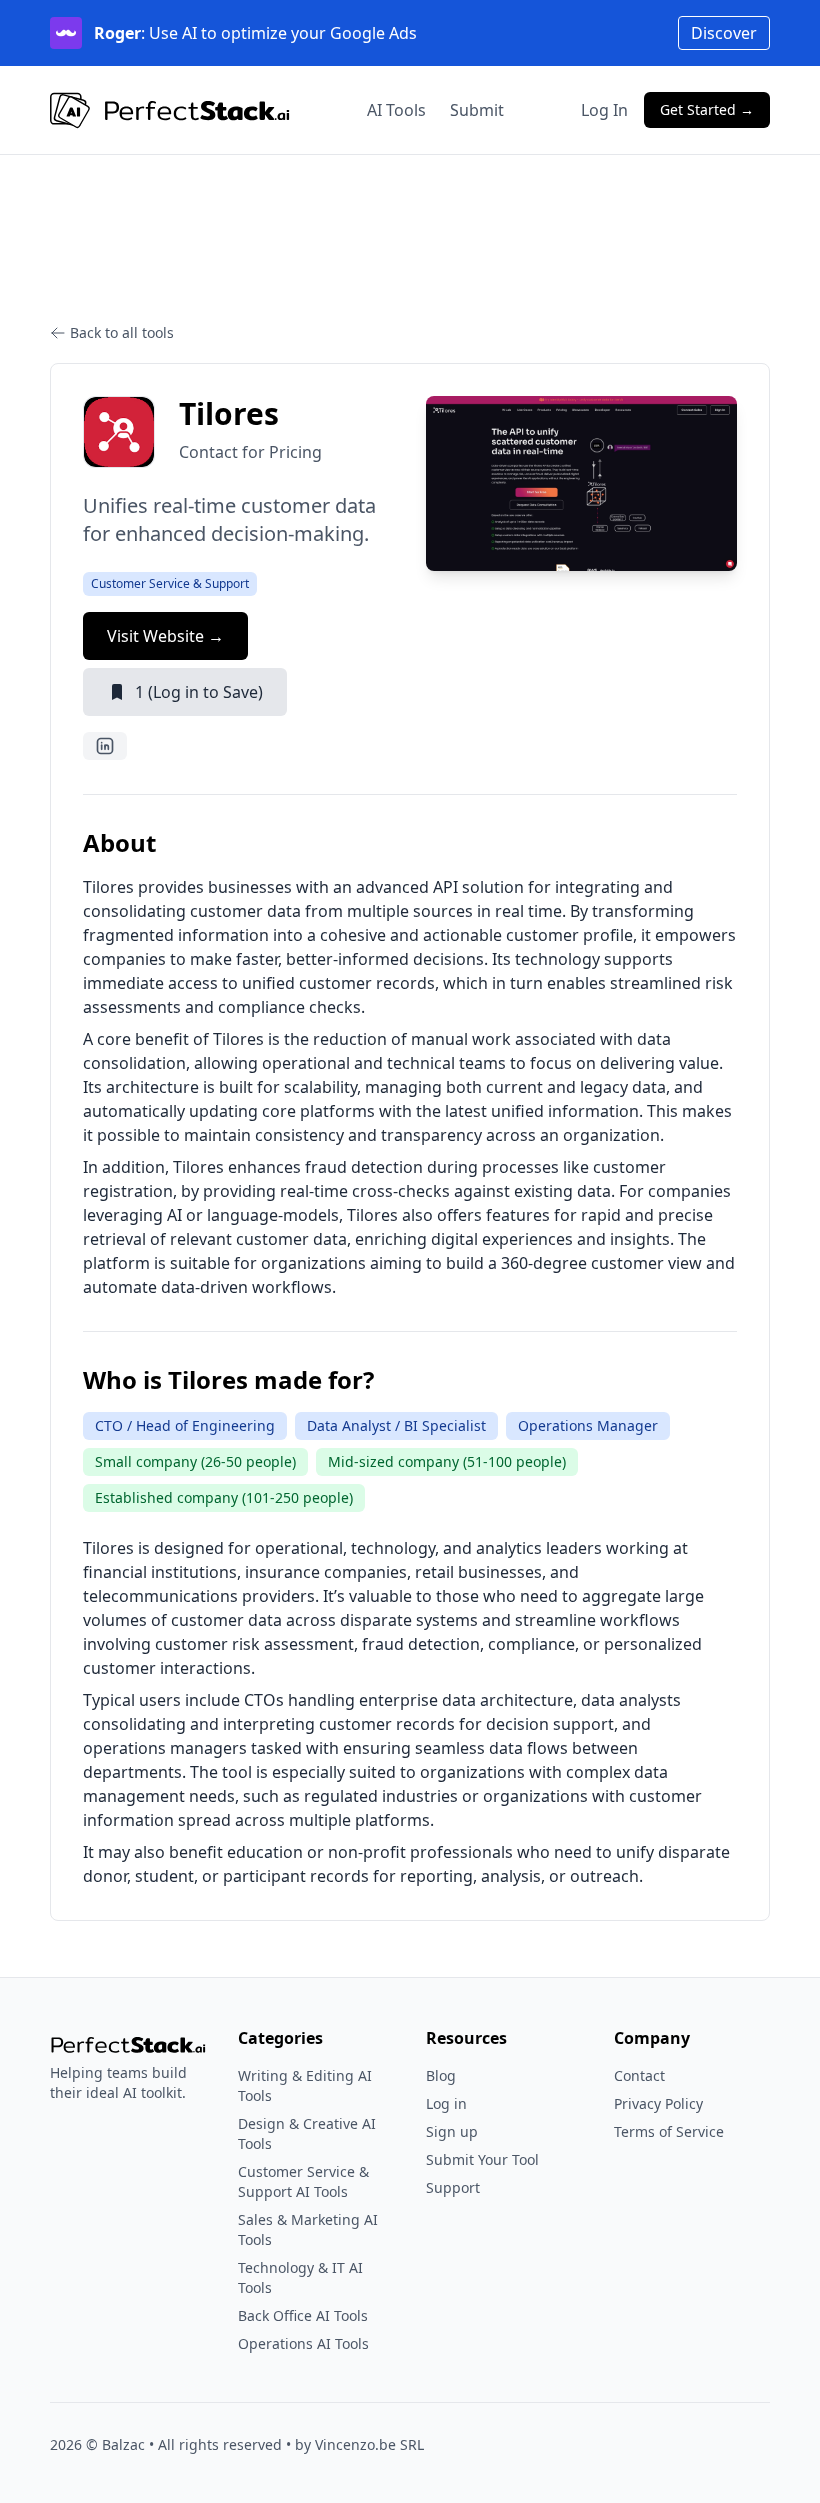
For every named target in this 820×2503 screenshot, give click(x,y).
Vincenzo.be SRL (369, 2444)
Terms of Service (669, 2131)
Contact (639, 2075)
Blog (441, 2075)
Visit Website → (165, 636)
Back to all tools (122, 332)
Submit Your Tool (482, 2159)
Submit (477, 110)
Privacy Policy (658, 2103)
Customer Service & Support (170, 583)
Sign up (452, 2131)
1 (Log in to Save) (199, 692)
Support (453, 2187)
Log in (446, 2103)
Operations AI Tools (303, 2343)
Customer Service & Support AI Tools (303, 2181)
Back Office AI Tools (303, 2315)
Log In (604, 110)
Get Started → (707, 109)
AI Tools (396, 110)
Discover (724, 33)
